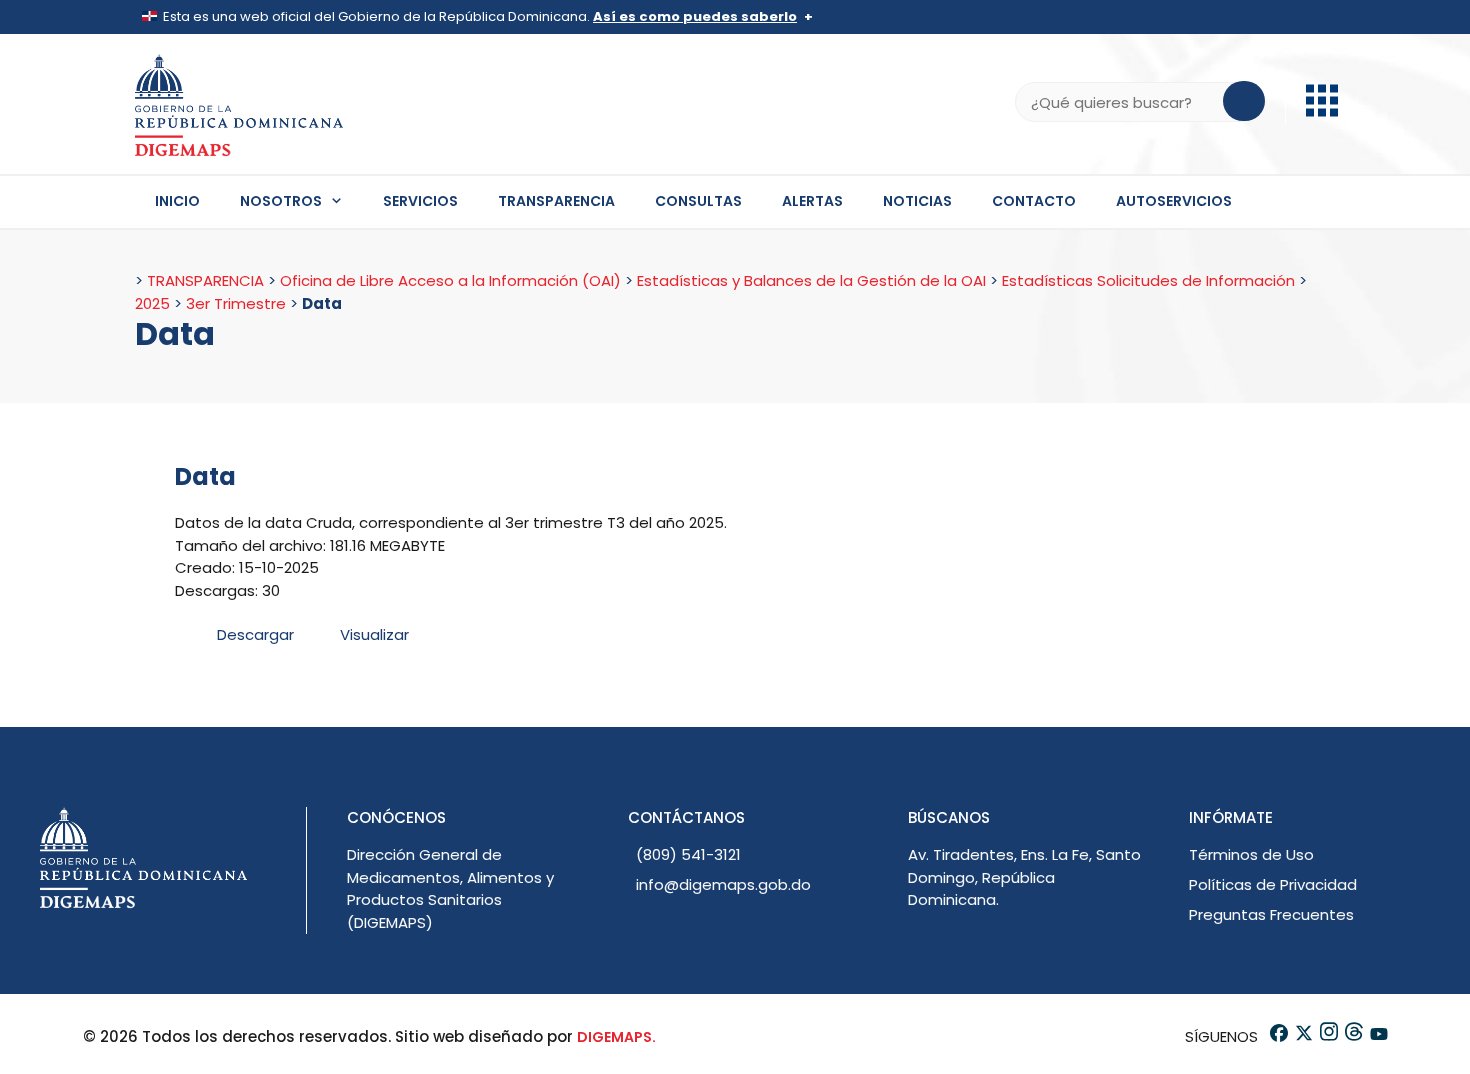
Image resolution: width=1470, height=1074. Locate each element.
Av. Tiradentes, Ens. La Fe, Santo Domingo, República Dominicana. (1024, 877)
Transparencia (556, 201)
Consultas (698, 201)
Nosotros (281, 201)
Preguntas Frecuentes (1271, 914)
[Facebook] (1277, 1036)
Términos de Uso (1251, 854)
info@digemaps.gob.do (723, 884)
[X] (1302, 1036)
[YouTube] (1377, 1036)
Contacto (1034, 201)
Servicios (420, 201)
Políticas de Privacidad (1273, 884)
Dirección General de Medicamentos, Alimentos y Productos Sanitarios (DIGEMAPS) (450, 888)
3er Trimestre (236, 303)
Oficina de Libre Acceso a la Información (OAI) (450, 280)
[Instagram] (1327, 1036)
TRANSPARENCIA (205, 280)
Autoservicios (1174, 201)
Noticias (917, 201)
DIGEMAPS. (616, 1037)
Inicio (177, 201)
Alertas (812, 201)
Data (205, 476)
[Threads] (1352, 1036)
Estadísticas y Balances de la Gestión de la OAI (811, 280)
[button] (1322, 111)
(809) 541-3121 (688, 854)
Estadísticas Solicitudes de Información (1148, 280)
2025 (152, 303)
